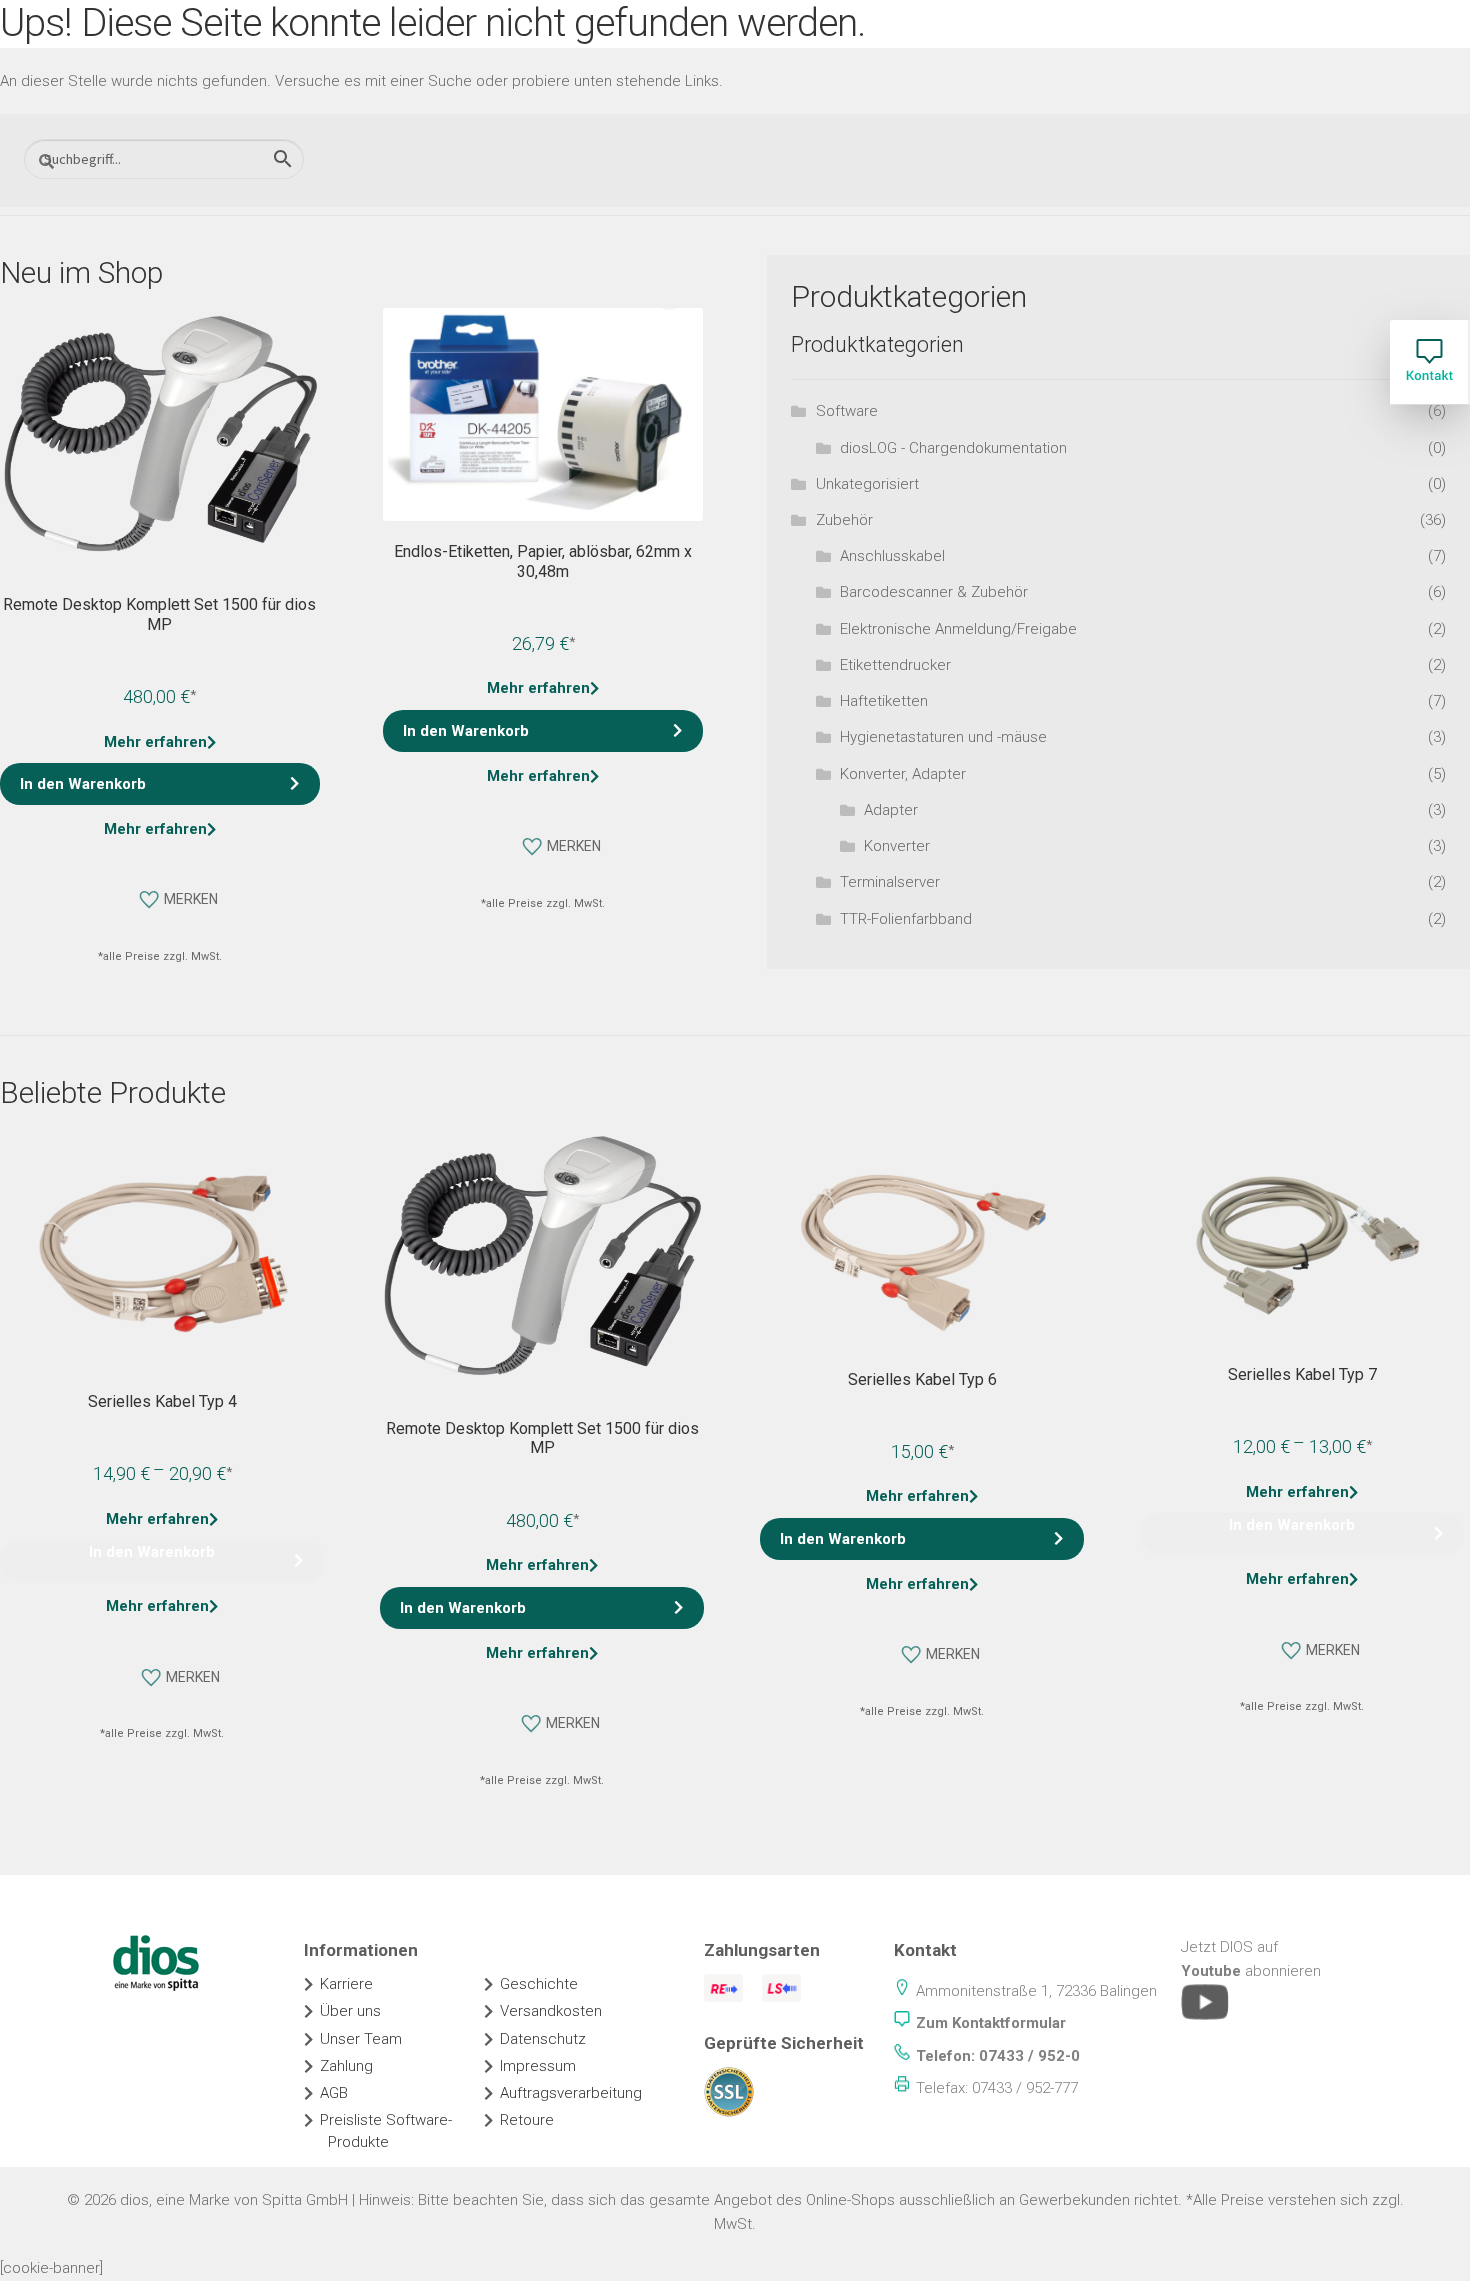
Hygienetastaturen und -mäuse (943, 737)
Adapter (891, 810)
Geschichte (539, 1984)
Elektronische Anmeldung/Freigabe (958, 629)
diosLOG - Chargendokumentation (953, 448)
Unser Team (361, 2039)
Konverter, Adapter (903, 774)
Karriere (346, 1984)
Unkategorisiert (867, 484)
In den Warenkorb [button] (83, 784)
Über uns (350, 2011)
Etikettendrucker (895, 665)
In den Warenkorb (152, 1552)
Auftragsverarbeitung (571, 2093)
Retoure (527, 2120)
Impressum (538, 2066)
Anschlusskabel (892, 556)
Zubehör (844, 520)
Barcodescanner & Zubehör (934, 592)
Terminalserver (890, 882)
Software (847, 411)
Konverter (897, 846)
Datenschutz (543, 2039)
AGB (334, 2093)
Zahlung (346, 2066)
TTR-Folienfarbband (906, 919)
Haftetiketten (884, 701)
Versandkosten (551, 2011)
